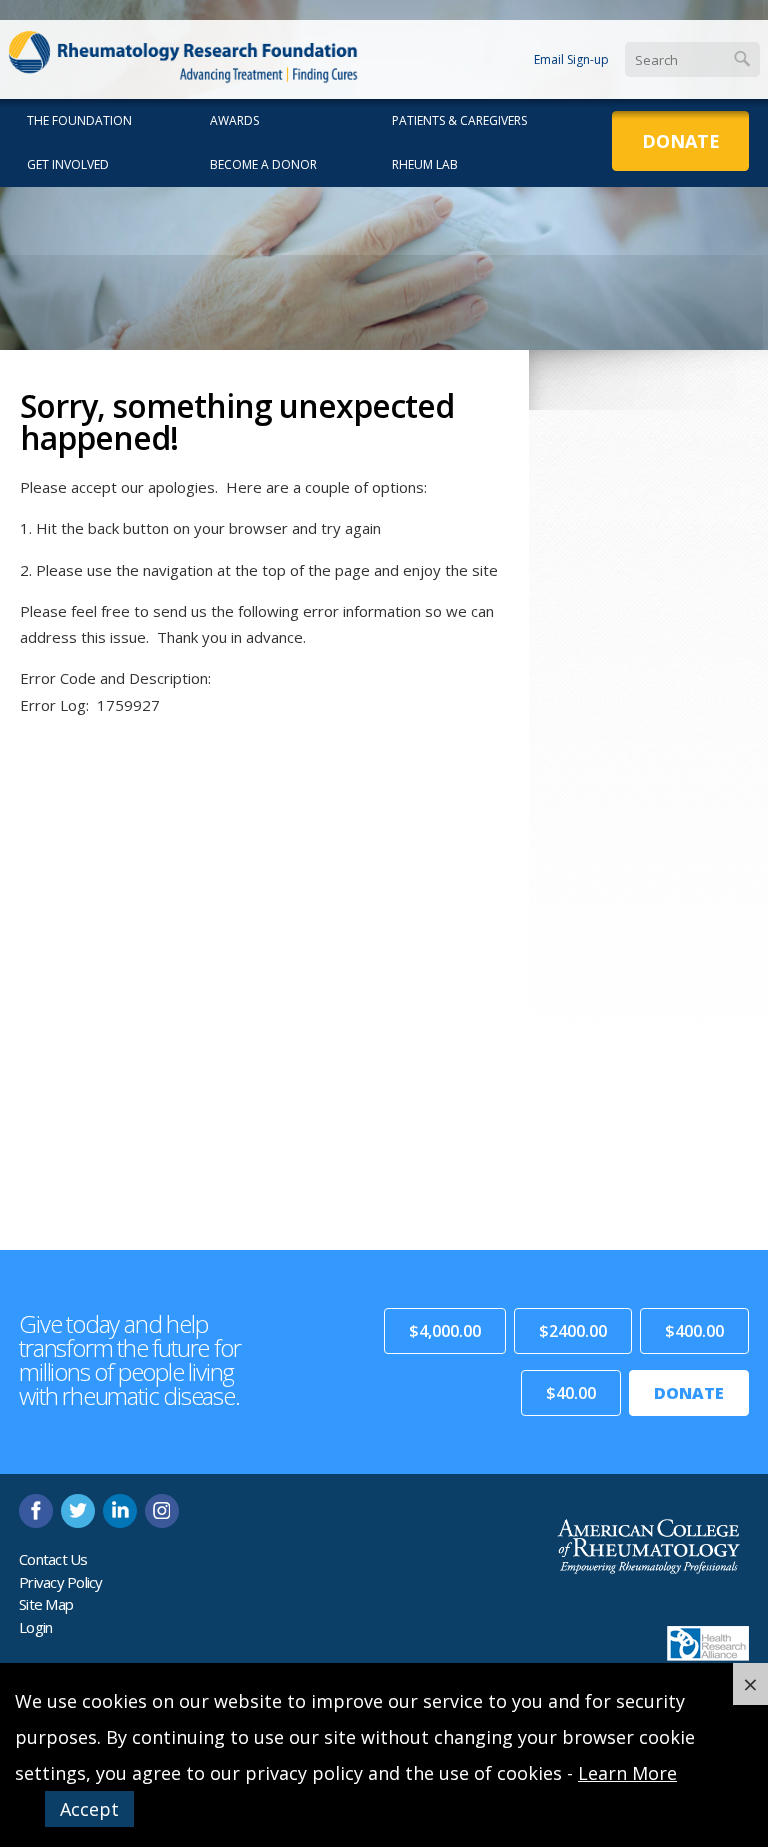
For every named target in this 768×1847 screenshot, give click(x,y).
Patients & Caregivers (459, 120)
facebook (36, 1511)
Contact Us (53, 1559)
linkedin (120, 1511)
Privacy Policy (61, 1582)
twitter (78, 1511)
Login (35, 1627)
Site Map (46, 1604)
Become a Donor (263, 164)
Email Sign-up (571, 59)
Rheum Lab (425, 164)
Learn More (627, 1773)
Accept (89, 1809)
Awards (234, 120)
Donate (681, 141)
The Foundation (79, 120)
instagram (162, 1511)
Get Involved (68, 164)
